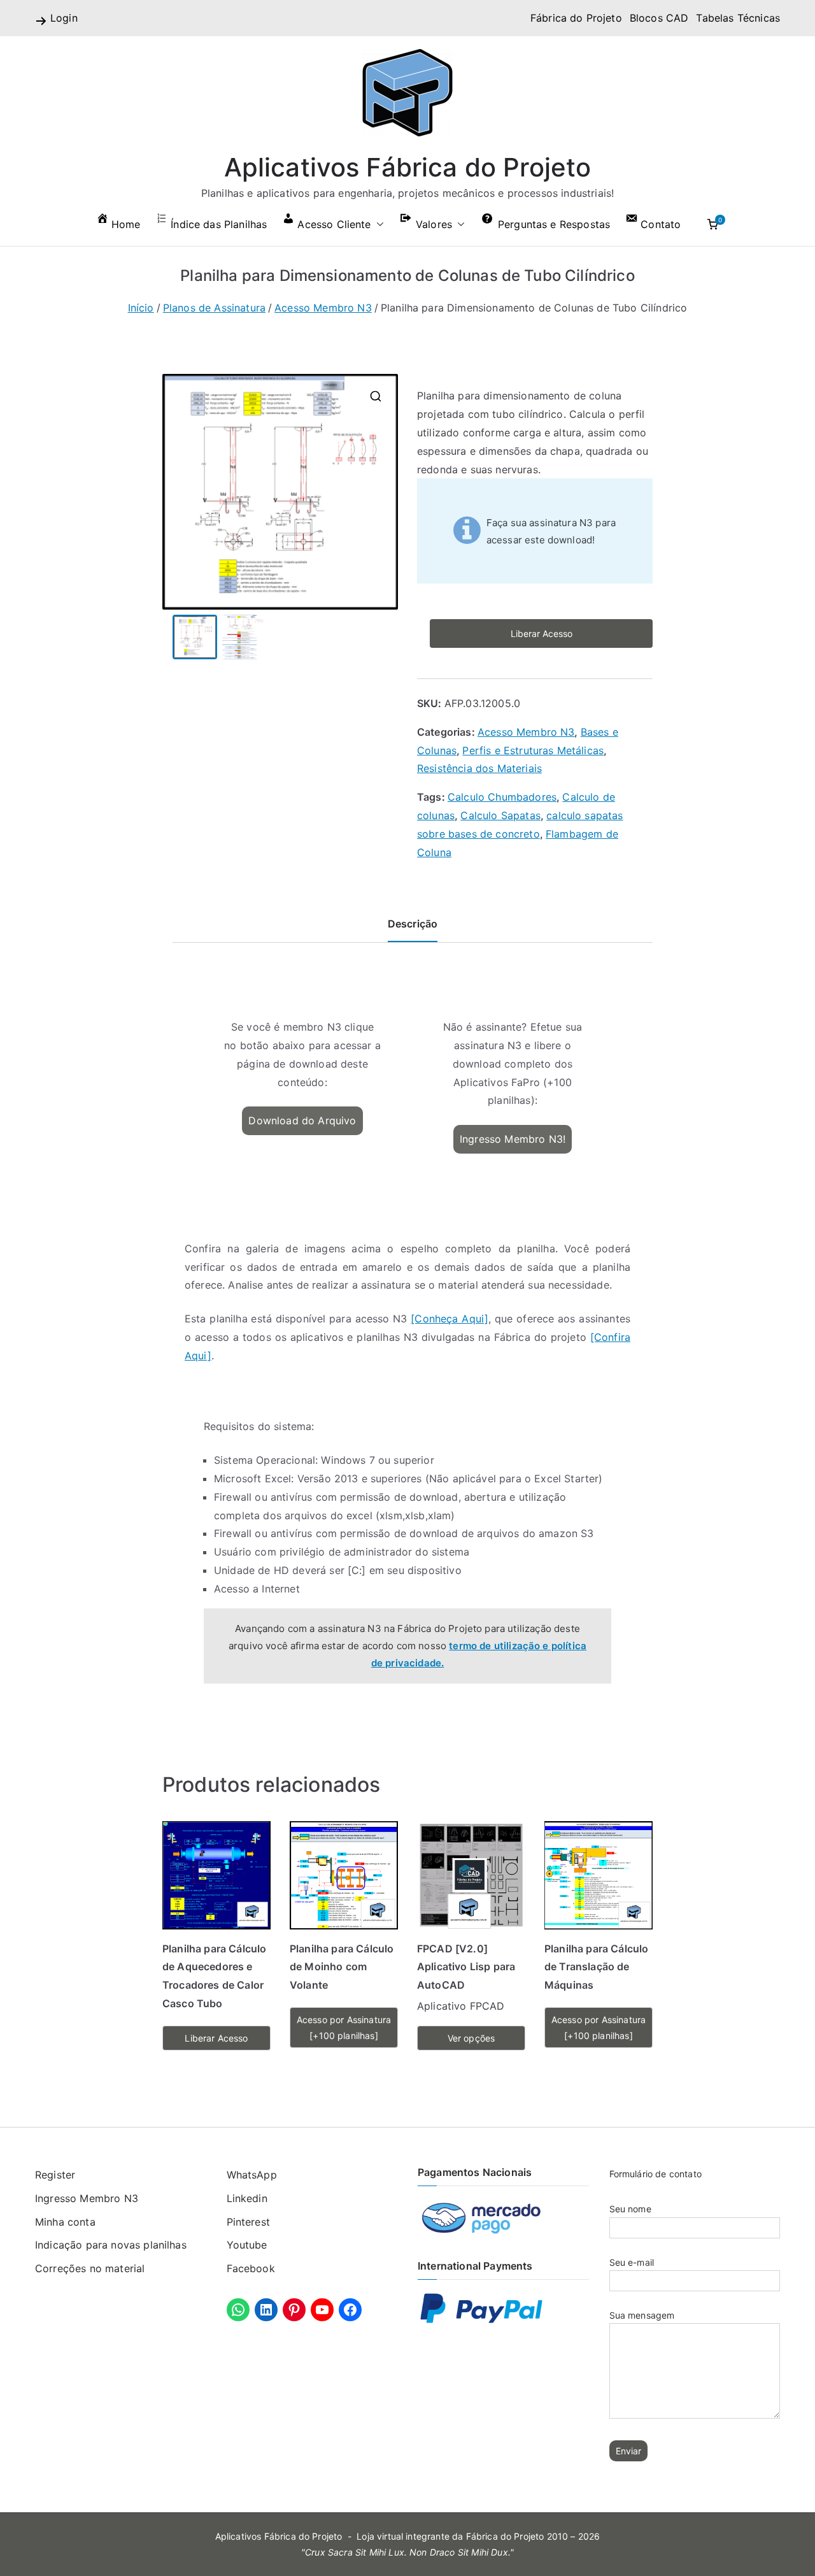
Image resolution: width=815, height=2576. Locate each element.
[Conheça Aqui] (450, 1319)
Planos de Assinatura (214, 308)
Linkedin (247, 2198)
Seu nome (630, 2209)
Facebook (251, 2268)
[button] (378, 225)
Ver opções (471, 2038)
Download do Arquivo (302, 1120)
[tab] (413, 928)
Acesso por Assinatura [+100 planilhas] (344, 2028)
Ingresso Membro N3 (87, 2198)
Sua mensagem (642, 2315)
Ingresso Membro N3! (513, 1139)
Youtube (247, 2245)
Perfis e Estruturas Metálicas (533, 750)
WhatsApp (252, 2175)
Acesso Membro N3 (323, 308)
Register (55, 2175)
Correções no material (90, 2268)
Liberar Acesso (542, 633)
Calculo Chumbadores (502, 797)
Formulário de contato (656, 2174)
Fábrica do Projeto (576, 18)
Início (141, 308)
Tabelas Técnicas (738, 18)
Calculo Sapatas (500, 815)
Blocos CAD (659, 18)
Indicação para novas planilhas (111, 2245)
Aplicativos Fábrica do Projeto (408, 167)
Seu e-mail (632, 2262)
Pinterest (248, 2222)
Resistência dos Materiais (479, 768)
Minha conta (65, 2222)
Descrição (413, 924)
